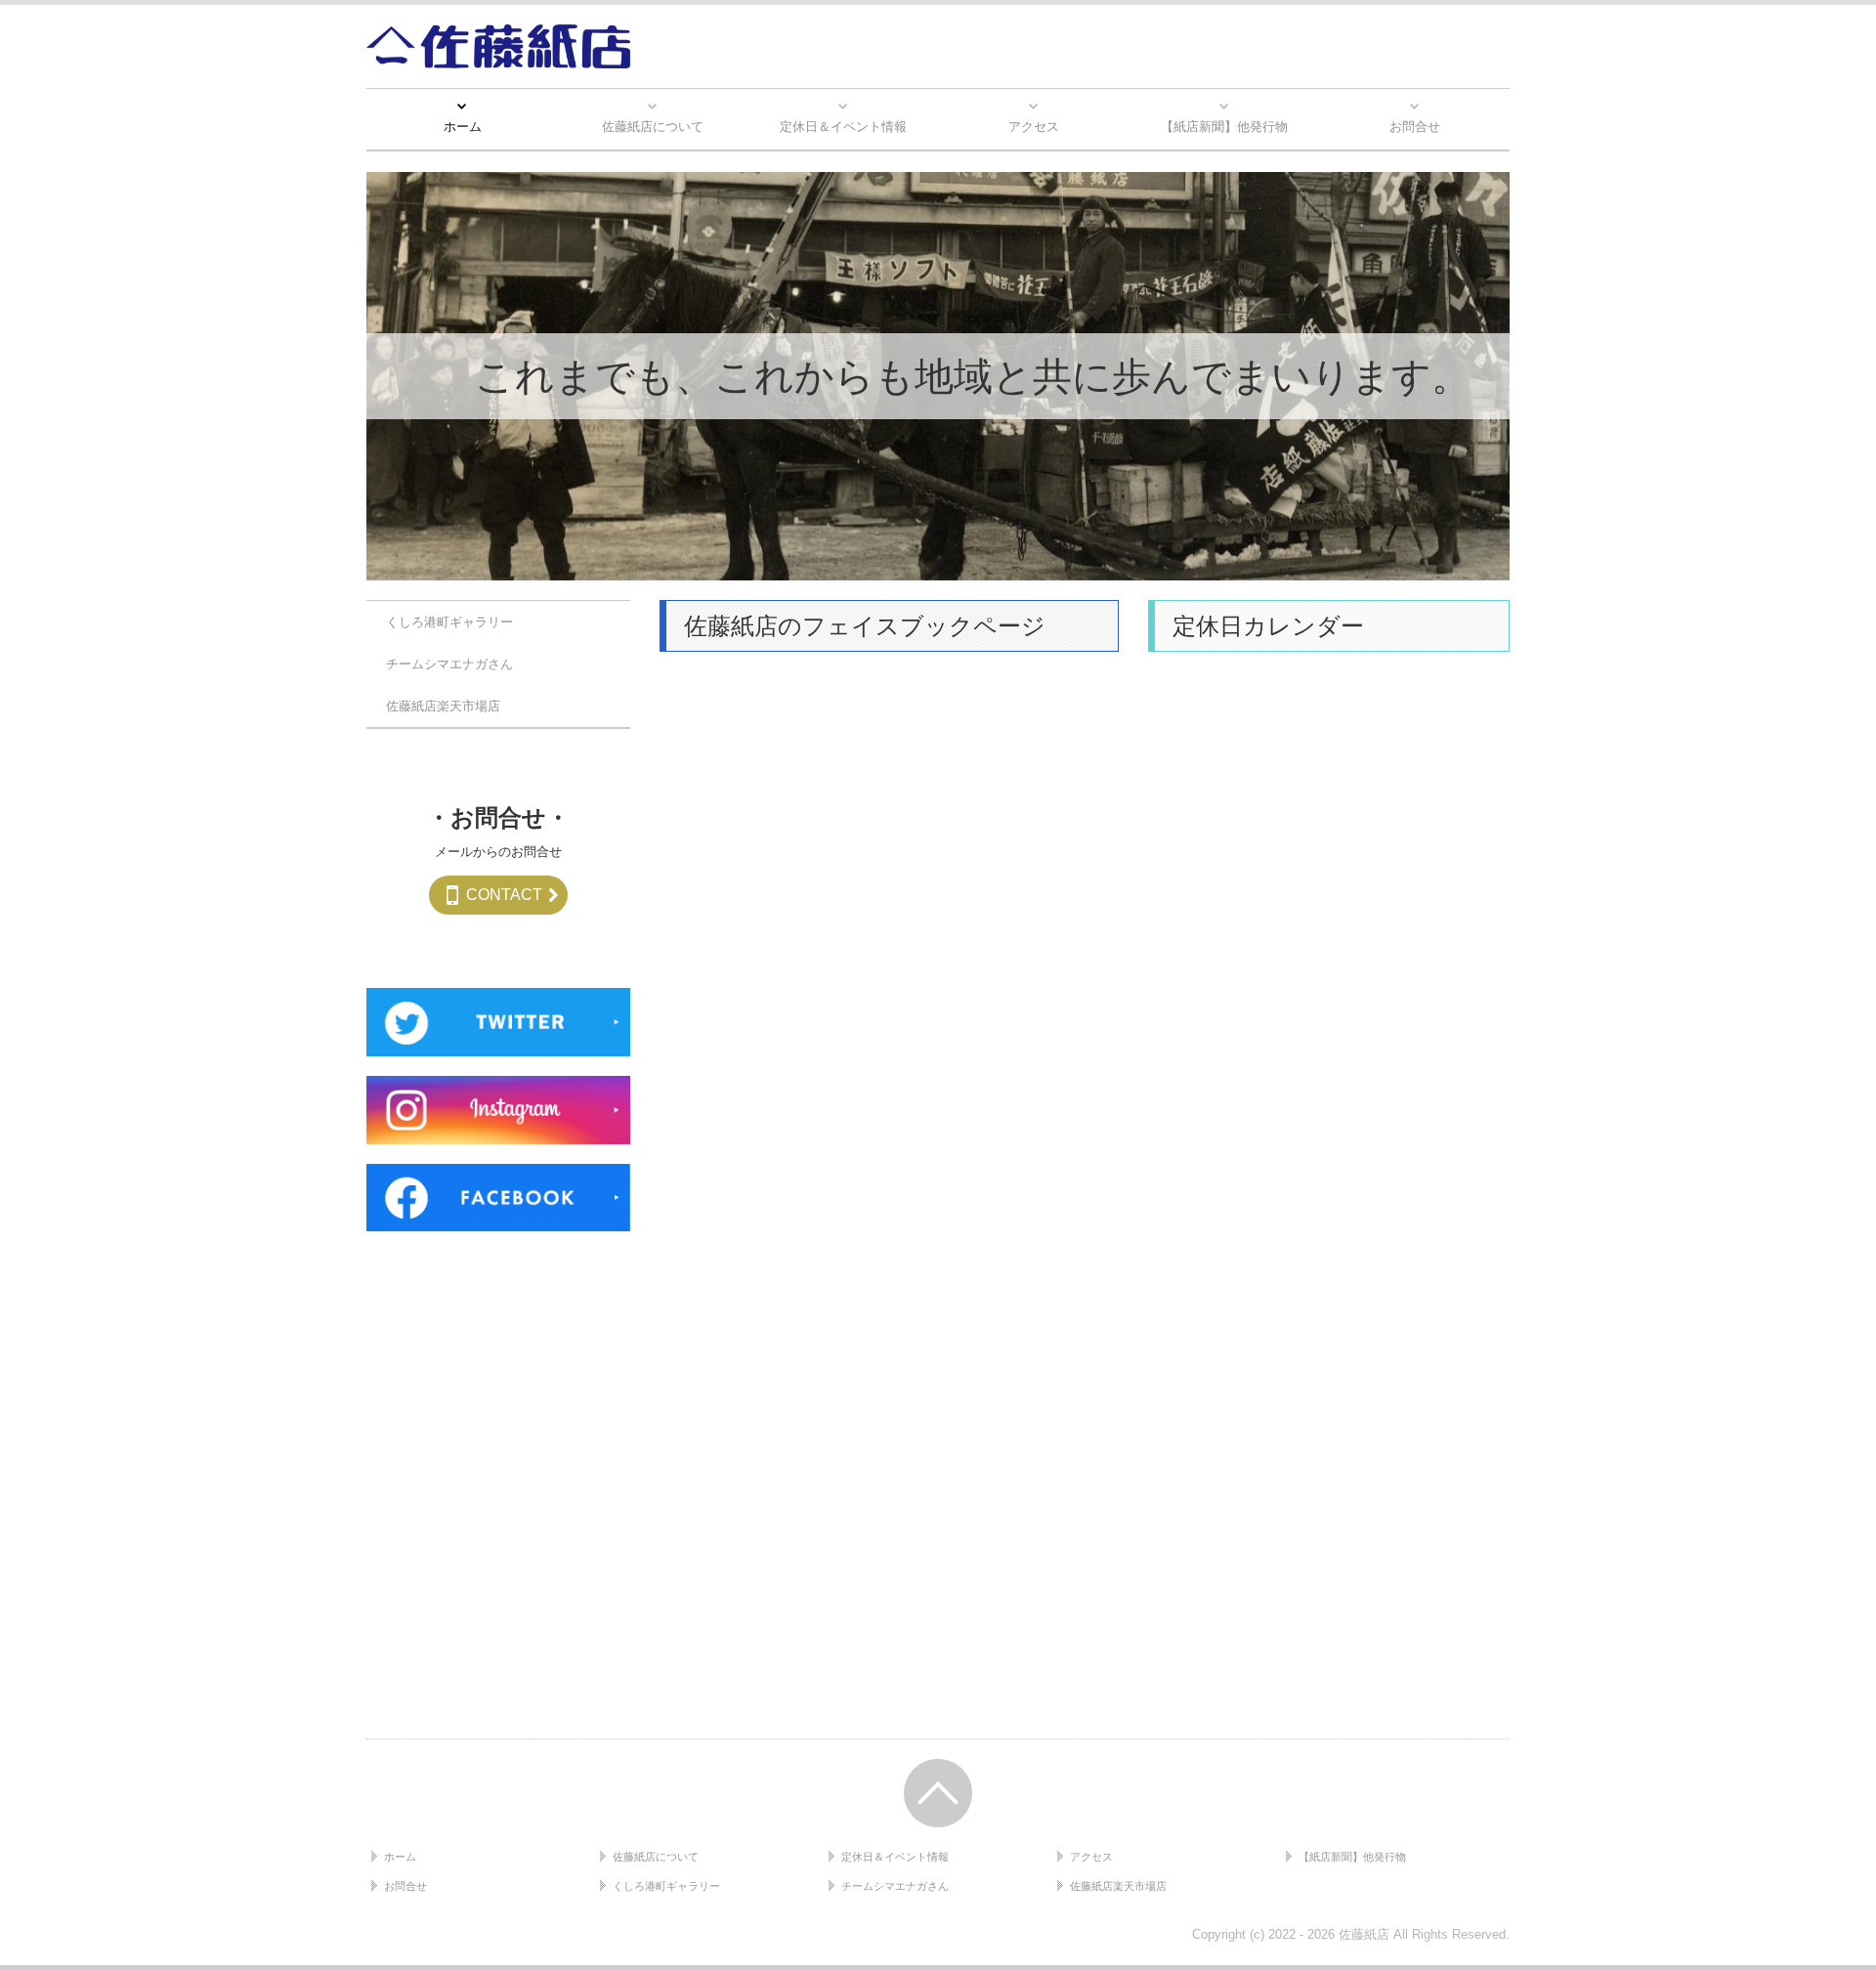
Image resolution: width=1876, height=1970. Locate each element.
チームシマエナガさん (449, 665)
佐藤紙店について (653, 127)
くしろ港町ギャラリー (449, 623)
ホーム (463, 127)
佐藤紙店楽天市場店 (443, 707)
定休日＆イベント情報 (843, 127)
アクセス (1034, 127)
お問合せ (1415, 127)
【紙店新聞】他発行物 (1224, 127)
